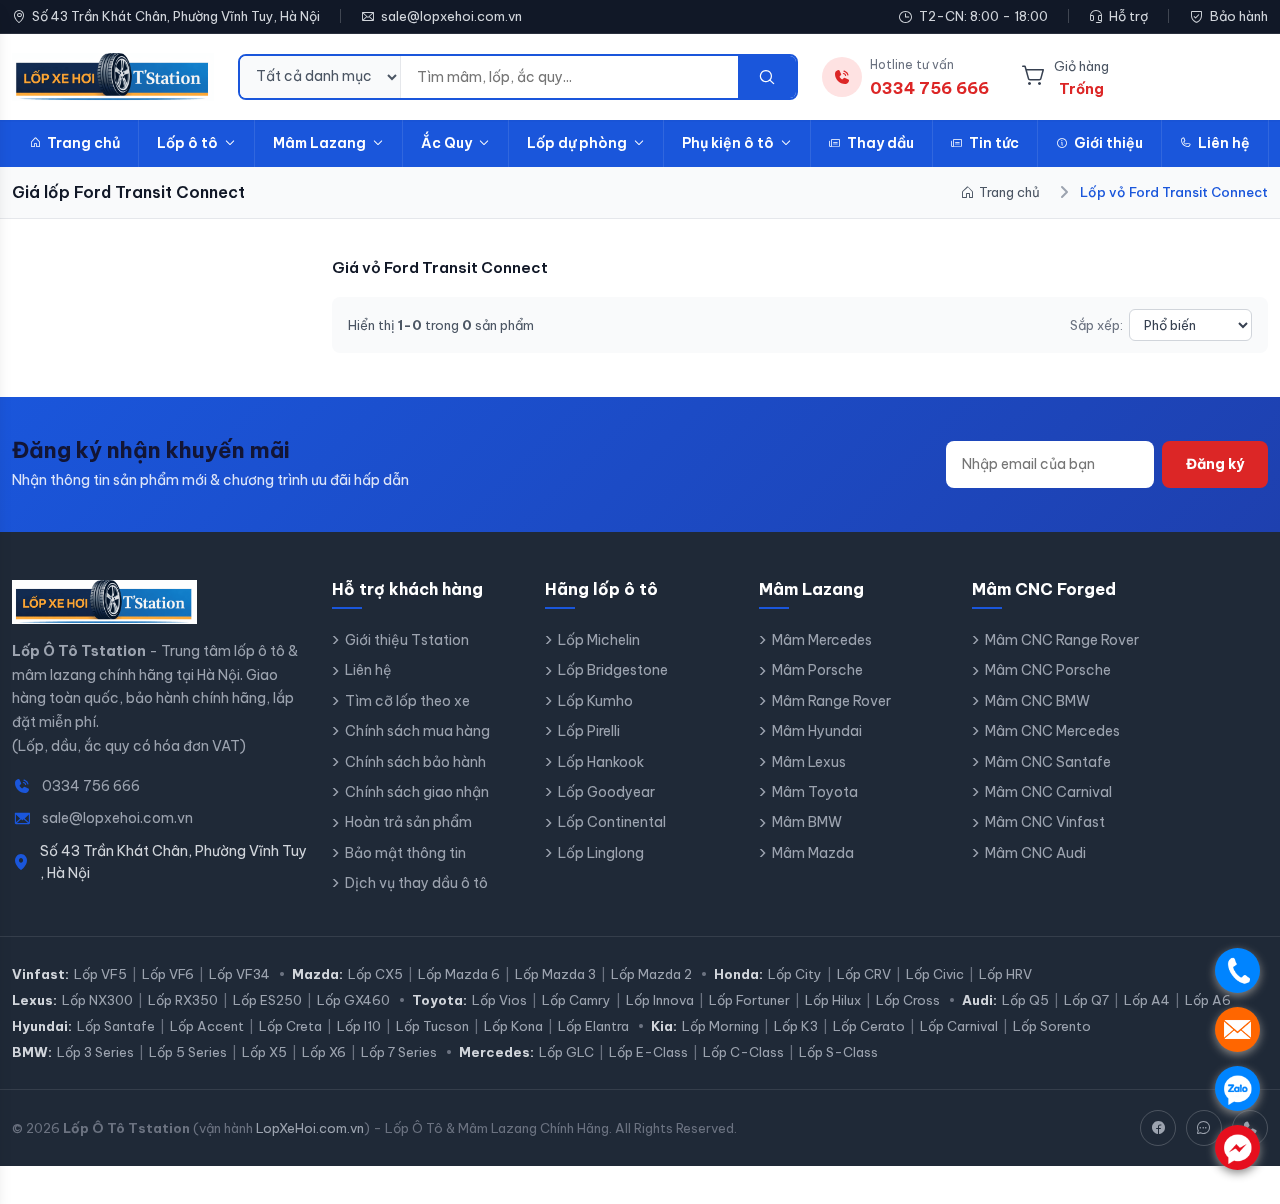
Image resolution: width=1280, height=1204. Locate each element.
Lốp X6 (324, 1052)
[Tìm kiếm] (767, 77)
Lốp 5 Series (188, 1052)
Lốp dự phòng (577, 143)
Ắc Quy (446, 143)
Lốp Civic (935, 974)
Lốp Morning (720, 1026)
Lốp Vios (499, 1000)
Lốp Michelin (599, 640)
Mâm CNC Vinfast (1045, 822)
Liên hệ (1224, 143)
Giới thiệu (1108, 143)
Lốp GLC (566, 1052)
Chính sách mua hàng (417, 731)
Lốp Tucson (432, 1026)
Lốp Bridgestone (613, 670)
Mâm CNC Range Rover (1062, 640)
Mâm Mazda (813, 853)
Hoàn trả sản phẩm (408, 822)
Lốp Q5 (1025, 1000)
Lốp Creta (290, 1026)
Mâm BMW (807, 822)
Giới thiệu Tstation (407, 640)
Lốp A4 (1147, 1000)
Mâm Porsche (817, 670)
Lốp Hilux (833, 1000)
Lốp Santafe (116, 1026)
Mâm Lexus (809, 762)
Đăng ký (1215, 464)
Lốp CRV (864, 974)
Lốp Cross (908, 1000)
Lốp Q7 (1086, 1000)
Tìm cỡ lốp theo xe (407, 701)
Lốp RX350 (183, 1000)
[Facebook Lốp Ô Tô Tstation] (1158, 1128)
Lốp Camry (576, 1000)
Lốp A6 (1208, 1000)
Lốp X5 (264, 1052)
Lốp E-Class (648, 1052)
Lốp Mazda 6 (459, 974)
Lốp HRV (1005, 974)
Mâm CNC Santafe (1048, 762)
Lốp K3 (796, 1026)
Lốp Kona (513, 1026)
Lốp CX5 (375, 974)
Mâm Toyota (815, 792)
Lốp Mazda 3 (555, 974)
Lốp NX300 (97, 1000)
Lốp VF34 (239, 974)
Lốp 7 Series (399, 1052)
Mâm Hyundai (817, 731)
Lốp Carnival (959, 1026)
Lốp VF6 (168, 974)
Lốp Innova (660, 1000)
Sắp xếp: (1096, 325)
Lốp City (795, 974)
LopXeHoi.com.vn (310, 1128)
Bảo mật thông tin (405, 853)
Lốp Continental (612, 822)
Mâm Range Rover (831, 701)
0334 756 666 (91, 786)
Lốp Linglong (601, 853)
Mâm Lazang (319, 143)
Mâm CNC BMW (1037, 701)
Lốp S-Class (838, 1052)
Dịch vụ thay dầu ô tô (416, 883)
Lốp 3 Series (95, 1052)
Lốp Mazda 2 (651, 974)
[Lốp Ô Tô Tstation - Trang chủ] (113, 77)
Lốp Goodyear (606, 792)
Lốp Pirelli (589, 731)
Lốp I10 (359, 1026)
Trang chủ (83, 143)
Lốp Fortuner (749, 1000)
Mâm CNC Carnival (1048, 792)
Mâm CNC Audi (1035, 853)
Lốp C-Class (743, 1052)
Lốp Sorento (1052, 1026)
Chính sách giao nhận (417, 792)
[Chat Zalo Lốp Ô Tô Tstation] (1204, 1128)
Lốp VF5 (100, 974)
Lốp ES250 (267, 1000)
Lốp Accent (207, 1026)
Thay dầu (880, 143)
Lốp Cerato (869, 1026)
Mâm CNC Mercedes (1052, 731)
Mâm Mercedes (822, 640)
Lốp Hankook (601, 762)
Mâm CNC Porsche (1048, 670)
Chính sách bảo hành (415, 762)
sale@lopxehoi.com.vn (451, 16)
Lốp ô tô (187, 143)
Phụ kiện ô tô (728, 143)
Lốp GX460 (353, 1000)
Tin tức (994, 143)
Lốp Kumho (595, 701)
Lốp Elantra (593, 1026)
